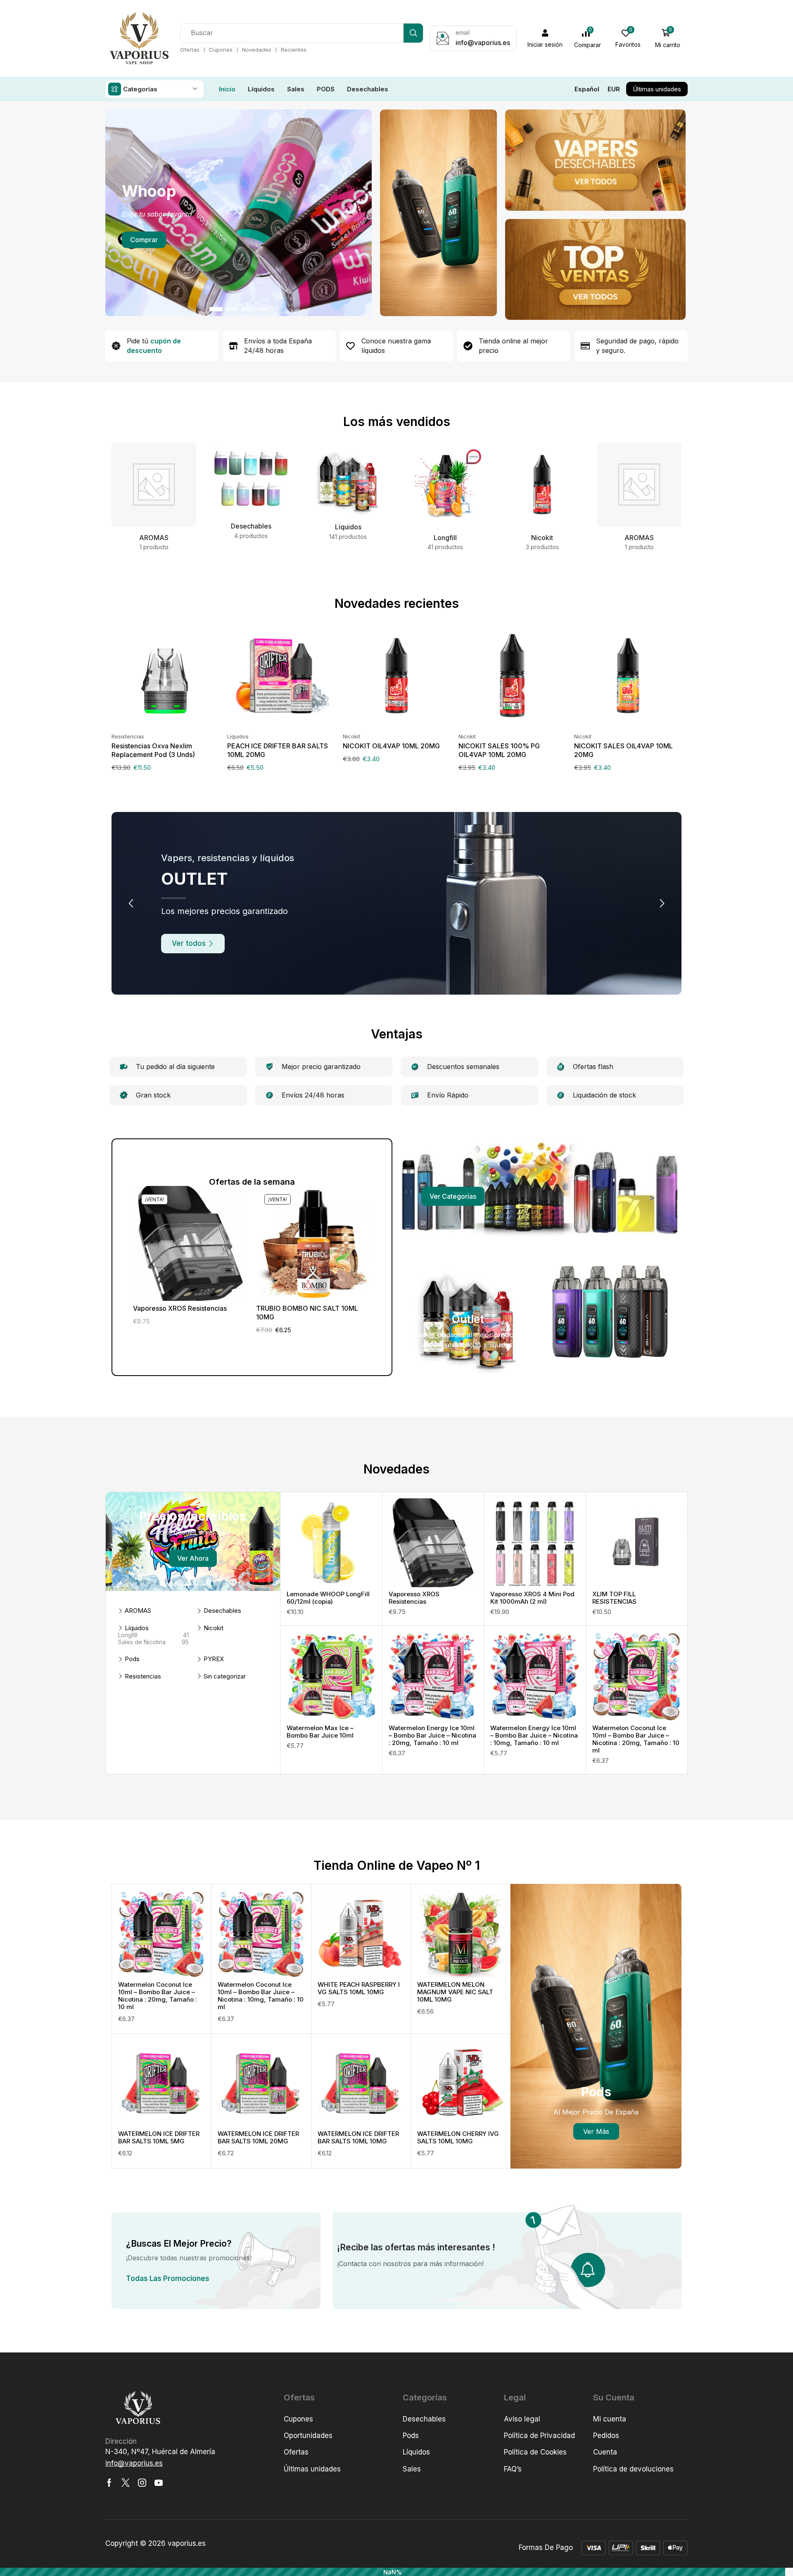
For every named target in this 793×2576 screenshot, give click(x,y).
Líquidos (238, 736)
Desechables (222, 1611)
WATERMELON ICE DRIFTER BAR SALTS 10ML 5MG (159, 2137)
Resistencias (128, 736)
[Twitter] (126, 2483)
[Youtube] (159, 2483)
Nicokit (351, 736)
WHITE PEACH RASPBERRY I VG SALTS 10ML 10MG (359, 1988)
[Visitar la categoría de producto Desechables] (251, 479)
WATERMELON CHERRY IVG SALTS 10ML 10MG (458, 2137)
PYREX (214, 1659)
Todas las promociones (168, 2278)
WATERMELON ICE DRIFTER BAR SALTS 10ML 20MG (258, 2137)
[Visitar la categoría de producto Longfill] (445, 485)
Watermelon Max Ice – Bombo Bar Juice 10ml (320, 1732)
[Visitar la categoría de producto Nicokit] (542, 485)
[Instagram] (142, 2483)
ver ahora (193, 1558)
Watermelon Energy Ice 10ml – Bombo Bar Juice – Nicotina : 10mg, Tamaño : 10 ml (534, 1735)
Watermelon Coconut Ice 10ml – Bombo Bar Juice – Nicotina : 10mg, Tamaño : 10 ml (261, 1996)
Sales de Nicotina (153, 1642)
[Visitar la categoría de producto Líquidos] (348, 479)
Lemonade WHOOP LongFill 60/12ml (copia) (328, 1598)
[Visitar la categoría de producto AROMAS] (154, 485)
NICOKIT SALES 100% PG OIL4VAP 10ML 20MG (499, 750)
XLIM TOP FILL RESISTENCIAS (614, 1598)
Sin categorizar (225, 1676)
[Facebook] (109, 2483)
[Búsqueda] (413, 33)
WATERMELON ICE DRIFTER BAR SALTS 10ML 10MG (358, 2137)
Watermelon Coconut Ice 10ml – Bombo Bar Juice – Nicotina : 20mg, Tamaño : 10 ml (636, 1739)
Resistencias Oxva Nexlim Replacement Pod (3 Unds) (153, 750)
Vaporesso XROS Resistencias (180, 1308)
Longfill (153, 1635)
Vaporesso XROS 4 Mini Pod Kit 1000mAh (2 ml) (532, 1598)
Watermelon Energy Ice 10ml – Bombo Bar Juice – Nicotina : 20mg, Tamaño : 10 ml (432, 1735)
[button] (545, 38)
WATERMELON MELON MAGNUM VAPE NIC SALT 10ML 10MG (455, 1992)
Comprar (144, 240)
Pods (132, 1659)
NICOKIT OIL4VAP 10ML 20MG (391, 746)
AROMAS (138, 1611)
